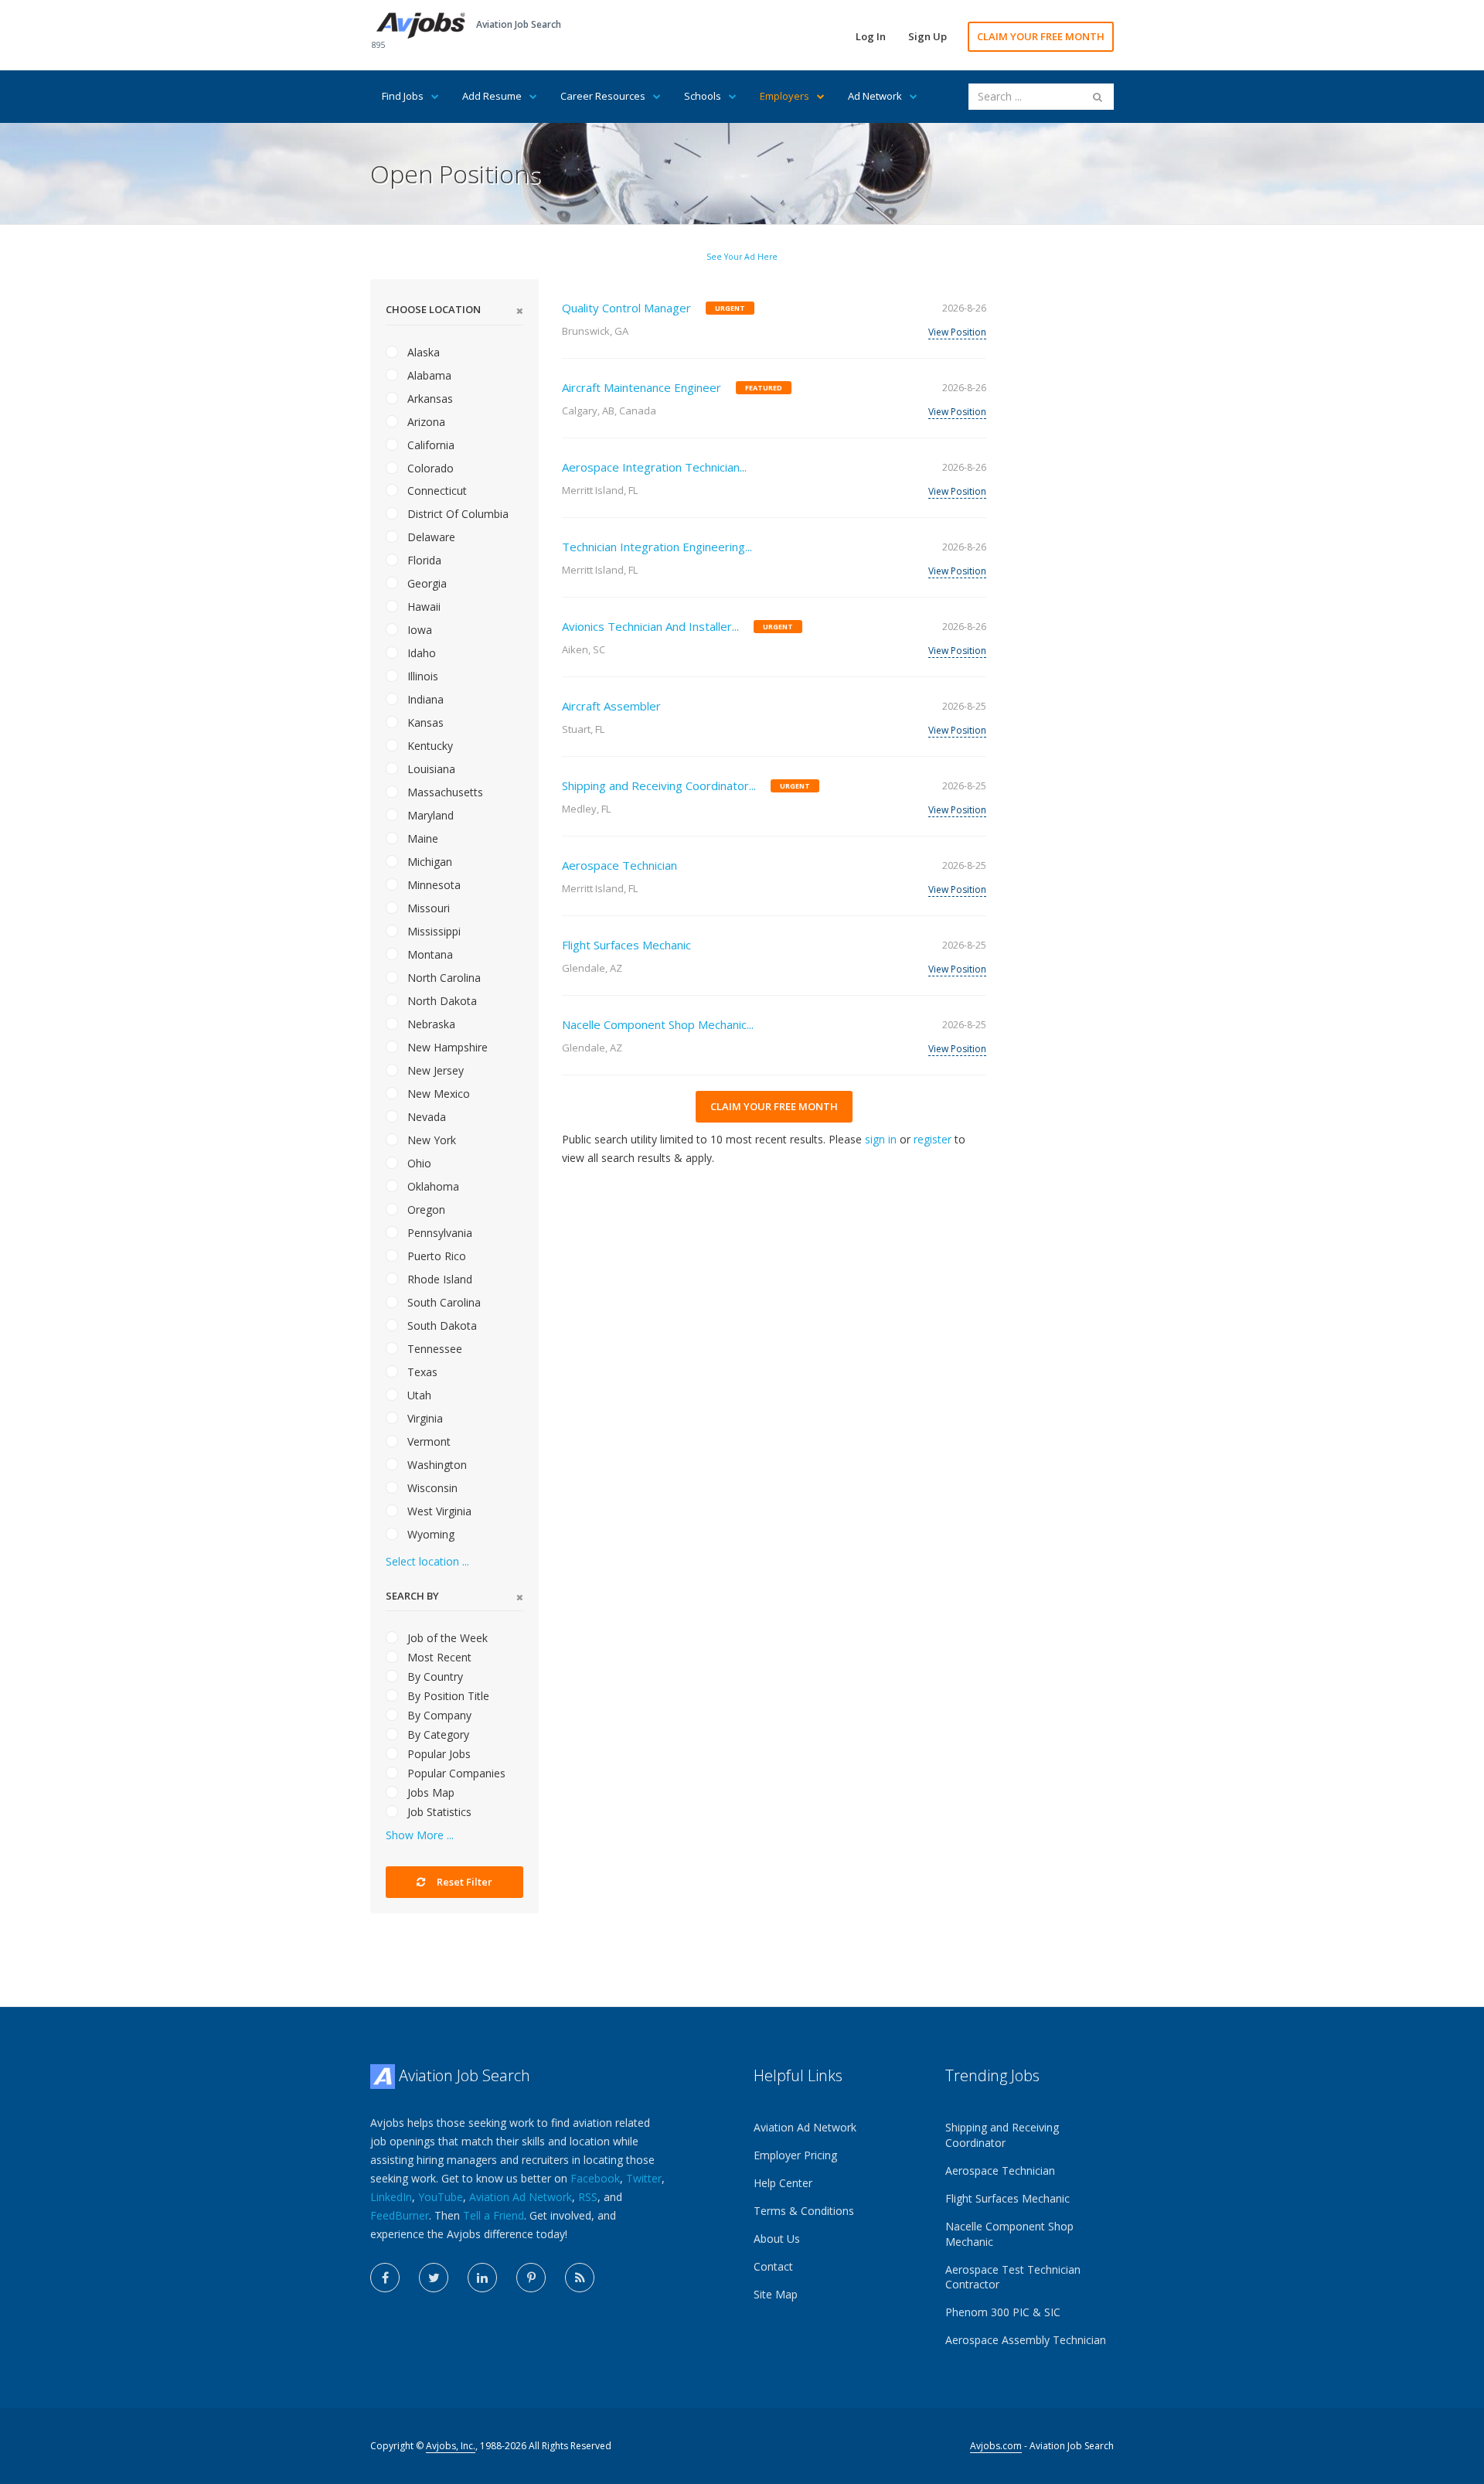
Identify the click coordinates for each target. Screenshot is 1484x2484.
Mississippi (432, 931)
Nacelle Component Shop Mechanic (1009, 2234)
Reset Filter (463, 1882)
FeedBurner (400, 2215)
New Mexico (437, 1094)
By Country (434, 1676)
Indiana (424, 699)
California (429, 445)
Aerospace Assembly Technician (1026, 2340)
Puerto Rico (435, 1256)
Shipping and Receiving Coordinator (1002, 2135)
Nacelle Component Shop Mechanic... (658, 1024)
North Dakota (441, 1001)
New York (430, 1140)
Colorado (429, 468)
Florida (423, 560)
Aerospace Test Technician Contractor (1013, 2277)
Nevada (425, 1117)
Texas (421, 1372)
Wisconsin (431, 1488)
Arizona (425, 422)
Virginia (424, 1418)
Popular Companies (455, 1773)
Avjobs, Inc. (451, 2446)
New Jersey (434, 1070)
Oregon (425, 1210)
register (933, 1139)
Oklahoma (432, 1186)
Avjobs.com (996, 2446)
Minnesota (432, 885)
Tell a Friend (494, 2215)
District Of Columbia (456, 514)
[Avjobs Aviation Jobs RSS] (580, 2278)
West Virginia (438, 1511)
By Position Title (447, 1696)
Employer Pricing (795, 2155)
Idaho (420, 653)
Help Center (783, 2183)
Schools (703, 96)
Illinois (421, 676)
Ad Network (875, 96)
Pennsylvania (438, 1233)
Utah (418, 1395)
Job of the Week (446, 1638)
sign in (881, 1139)
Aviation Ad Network (521, 2197)
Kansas (424, 722)
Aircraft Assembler (611, 706)
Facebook (595, 2178)
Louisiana (430, 769)
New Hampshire (446, 1047)
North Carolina (442, 978)
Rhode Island (438, 1279)
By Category (437, 1734)
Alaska (422, 352)
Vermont (427, 1441)
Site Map (776, 2294)
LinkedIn (391, 2197)
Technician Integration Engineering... (657, 547)
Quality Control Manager (626, 308)
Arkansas (429, 399)
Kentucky (429, 746)
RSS (588, 2197)
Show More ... (420, 1835)
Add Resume (492, 96)
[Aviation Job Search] (421, 24)
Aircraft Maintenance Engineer (642, 387)
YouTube (441, 2197)
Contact (773, 2266)
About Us (777, 2239)
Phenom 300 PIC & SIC (1003, 2312)
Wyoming (429, 1534)
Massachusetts (444, 792)
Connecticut (436, 491)
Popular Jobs (437, 1754)
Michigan (428, 862)
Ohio (418, 1163)
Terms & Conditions (804, 2211)
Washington (436, 1465)
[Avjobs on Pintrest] (531, 2278)
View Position (957, 332)
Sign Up (927, 36)
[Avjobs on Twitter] (434, 2278)
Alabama (428, 375)
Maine (421, 838)
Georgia (425, 583)
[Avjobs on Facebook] (385, 2278)
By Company (438, 1715)
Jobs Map (429, 1792)
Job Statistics (438, 1812)
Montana (429, 954)
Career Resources (603, 96)
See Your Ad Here (742, 257)
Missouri (427, 908)
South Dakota (441, 1325)
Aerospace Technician (619, 865)
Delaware (430, 537)
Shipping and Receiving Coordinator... (659, 785)
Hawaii (422, 607)
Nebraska (430, 1024)
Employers (785, 96)
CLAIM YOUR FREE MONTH (1041, 36)
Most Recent (438, 1657)
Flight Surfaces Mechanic (626, 945)
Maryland (429, 815)
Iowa (418, 630)
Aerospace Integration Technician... (654, 467)
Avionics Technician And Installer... (650, 626)
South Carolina (442, 1302)
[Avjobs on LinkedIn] (482, 2278)
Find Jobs (403, 96)
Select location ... (427, 1561)
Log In (871, 36)
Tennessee (433, 1349)
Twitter (644, 2178)
